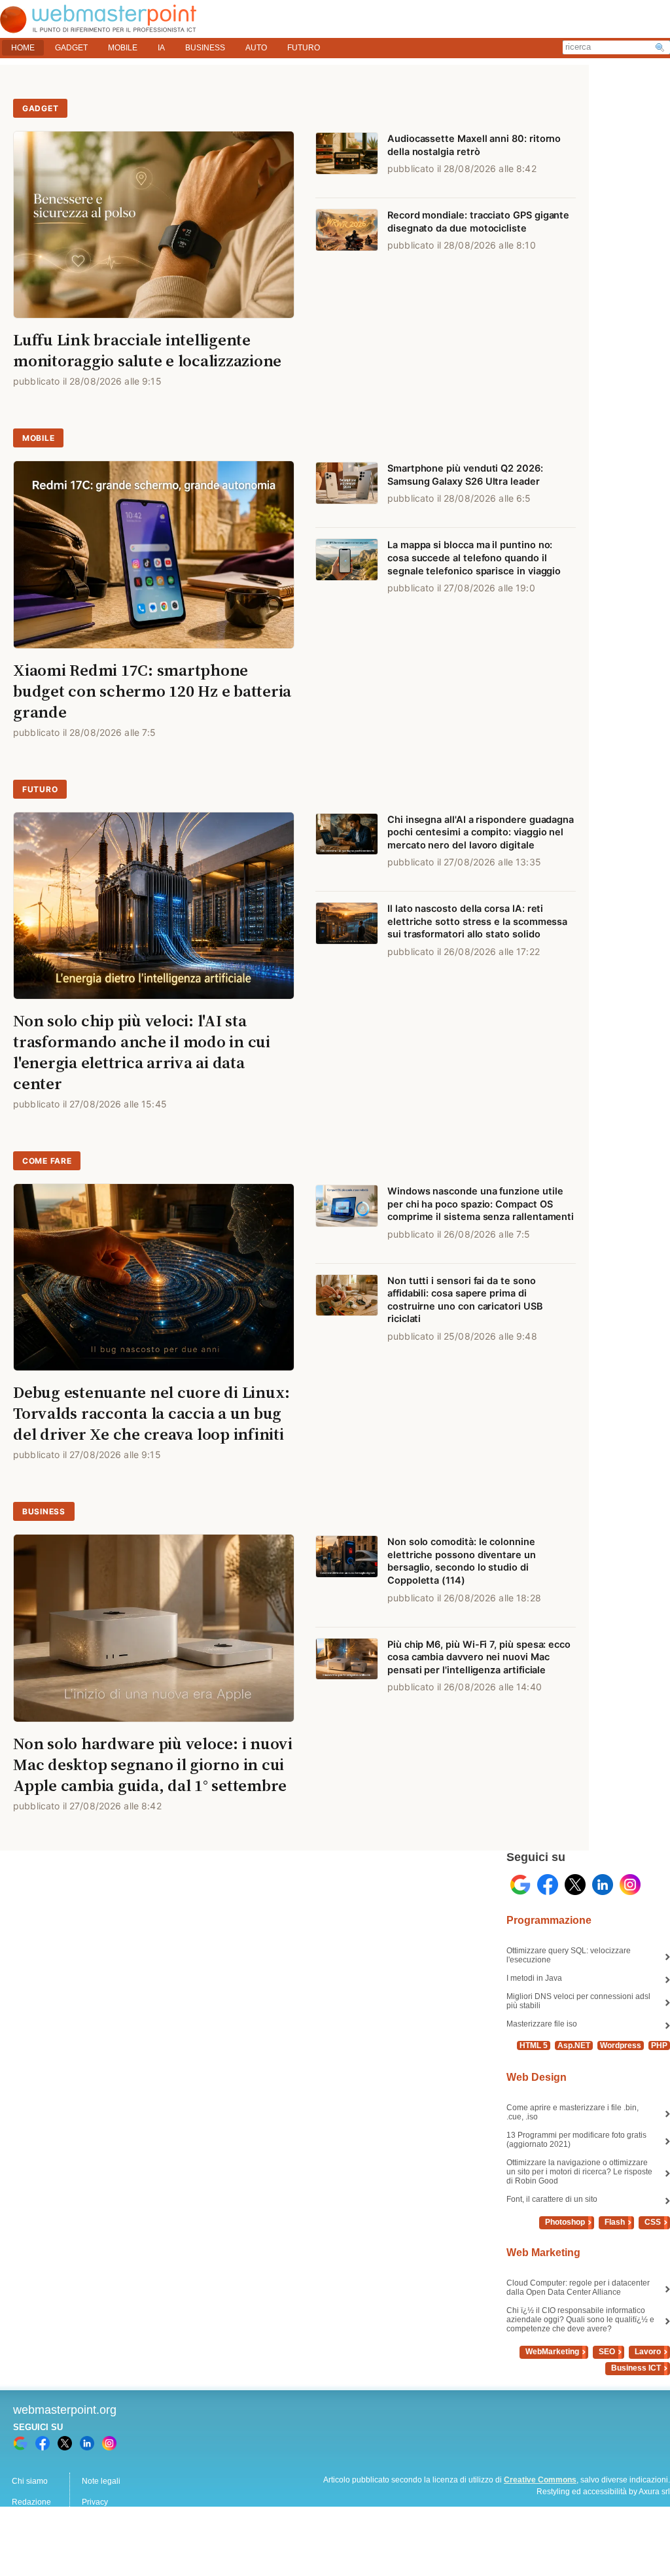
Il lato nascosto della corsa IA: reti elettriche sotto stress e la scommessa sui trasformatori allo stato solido (477, 921)
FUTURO (304, 48)
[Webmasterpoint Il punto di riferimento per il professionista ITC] (98, 26)
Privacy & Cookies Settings (130, 2544)
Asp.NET (574, 2045)
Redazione (31, 2502)
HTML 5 (534, 2045)
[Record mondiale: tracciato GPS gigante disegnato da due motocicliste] (347, 236)
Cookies (26, 2544)
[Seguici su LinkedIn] (603, 1885)
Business (44, 1511)
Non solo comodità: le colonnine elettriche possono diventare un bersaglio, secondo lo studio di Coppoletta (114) (462, 1561)
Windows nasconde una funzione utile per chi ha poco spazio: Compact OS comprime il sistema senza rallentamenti (481, 1204)
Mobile (38, 438)
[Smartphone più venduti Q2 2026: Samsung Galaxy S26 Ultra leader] (347, 489)
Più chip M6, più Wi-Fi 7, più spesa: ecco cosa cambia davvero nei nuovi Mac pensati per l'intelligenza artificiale (479, 1657)
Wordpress (621, 2045)
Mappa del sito (108, 2523)
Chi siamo (30, 2481)
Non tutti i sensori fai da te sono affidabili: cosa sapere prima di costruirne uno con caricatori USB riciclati (465, 1300)
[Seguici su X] (575, 1885)
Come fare (47, 1161)
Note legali (101, 2481)
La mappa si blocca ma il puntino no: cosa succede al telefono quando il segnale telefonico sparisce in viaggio (474, 558)
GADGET (71, 48)
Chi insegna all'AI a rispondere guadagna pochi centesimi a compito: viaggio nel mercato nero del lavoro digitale (481, 832)
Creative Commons (540, 2480)
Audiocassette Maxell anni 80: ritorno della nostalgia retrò (474, 145)
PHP (659, 2045)
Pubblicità (29, 2523)
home (23, 48)
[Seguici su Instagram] (630, 1885)
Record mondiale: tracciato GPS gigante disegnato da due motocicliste (478, 222)
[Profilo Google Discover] (520, 1885)
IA (161, 48)
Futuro (40, 789)
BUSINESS (205, 48)
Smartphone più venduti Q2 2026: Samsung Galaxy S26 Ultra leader (465, 475)
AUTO (256, 48)
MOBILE (123, 48)
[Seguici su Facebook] (548, 1885)
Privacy (95, 2502)
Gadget (40, 108)
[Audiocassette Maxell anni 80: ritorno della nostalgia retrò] (347, 160)
